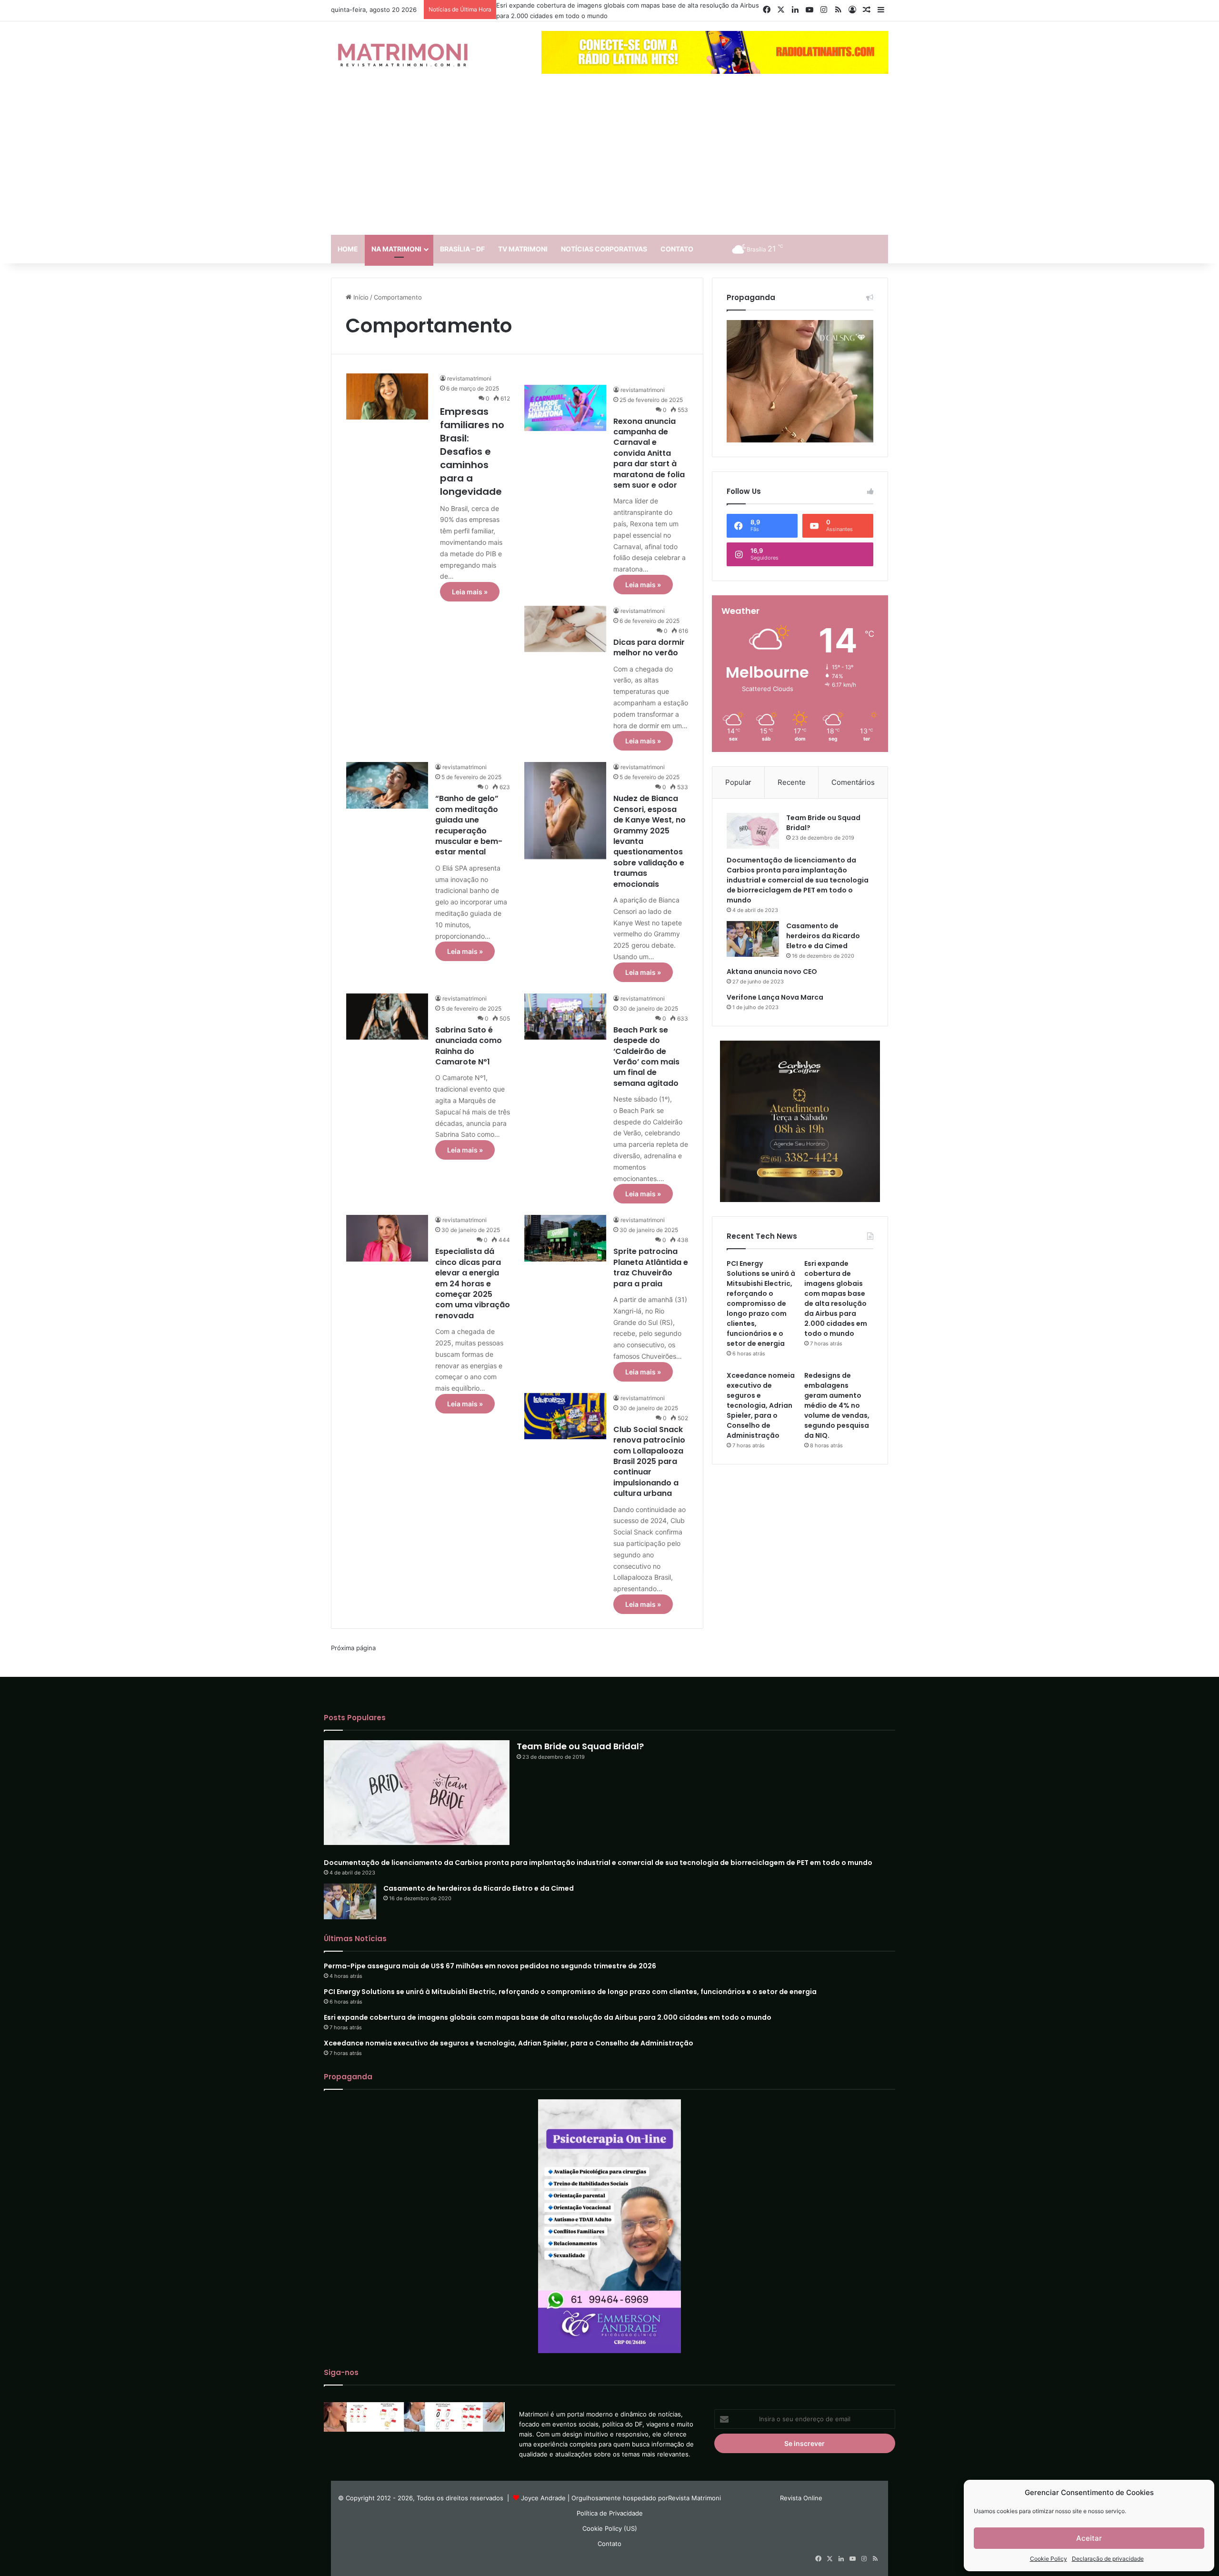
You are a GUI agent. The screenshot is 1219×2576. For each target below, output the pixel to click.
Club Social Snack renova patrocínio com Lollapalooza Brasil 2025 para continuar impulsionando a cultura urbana (649, 1461)
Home (348, 249)
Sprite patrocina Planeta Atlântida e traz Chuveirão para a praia (651, 1267)
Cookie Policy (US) (610, 2528)
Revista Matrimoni (694, 2498)
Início (360, 297)
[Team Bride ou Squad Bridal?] (753, 831)
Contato (609, 2544)
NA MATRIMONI (396, 249)
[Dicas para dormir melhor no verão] (565, 629)
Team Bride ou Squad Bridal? (580, 1746)
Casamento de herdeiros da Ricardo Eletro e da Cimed (823, 936)
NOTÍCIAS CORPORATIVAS (604, 249)
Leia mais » (470, 592)
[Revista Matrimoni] (402, 54)
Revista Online (801, 2498)
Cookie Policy (1049, 2559)
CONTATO (677, 249)
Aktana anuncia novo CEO (772, 972)
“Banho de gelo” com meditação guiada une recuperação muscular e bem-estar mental (469, 825)
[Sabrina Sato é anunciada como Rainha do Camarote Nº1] (387, 1017)
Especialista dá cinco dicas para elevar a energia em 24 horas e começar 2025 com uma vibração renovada (473, 1283)
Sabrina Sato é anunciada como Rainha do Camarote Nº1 (469, 1046)
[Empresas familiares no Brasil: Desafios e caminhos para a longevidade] (387, 396)
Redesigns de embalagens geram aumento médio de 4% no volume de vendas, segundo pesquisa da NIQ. (837, 1405)
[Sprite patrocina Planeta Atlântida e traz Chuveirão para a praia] (565, 1238)
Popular (738, 782)
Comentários (853, 782)
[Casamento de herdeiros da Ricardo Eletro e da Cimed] (753, 939)
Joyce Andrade (543, 2498)
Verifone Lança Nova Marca (775, 997)
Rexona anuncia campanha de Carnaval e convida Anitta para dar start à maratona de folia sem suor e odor (649, 453)
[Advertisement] (609, 159)
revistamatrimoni (469, 378)
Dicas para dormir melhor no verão (649, 647)
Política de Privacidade (610, 2513)
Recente (792, 782)
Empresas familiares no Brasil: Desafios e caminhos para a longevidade (472, 451)
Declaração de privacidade (1108, 2559)
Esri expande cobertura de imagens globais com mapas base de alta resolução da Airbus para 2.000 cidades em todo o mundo (836, 1298)
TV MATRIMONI (523, 249)
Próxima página (353, 1648)
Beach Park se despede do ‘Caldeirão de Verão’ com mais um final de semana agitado (646, 1057)
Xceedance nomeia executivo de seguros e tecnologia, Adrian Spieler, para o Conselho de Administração (761, 1405)
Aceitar (1089, 2538)
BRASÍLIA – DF (462, 249)
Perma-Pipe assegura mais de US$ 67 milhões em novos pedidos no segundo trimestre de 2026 (490, 1966)
